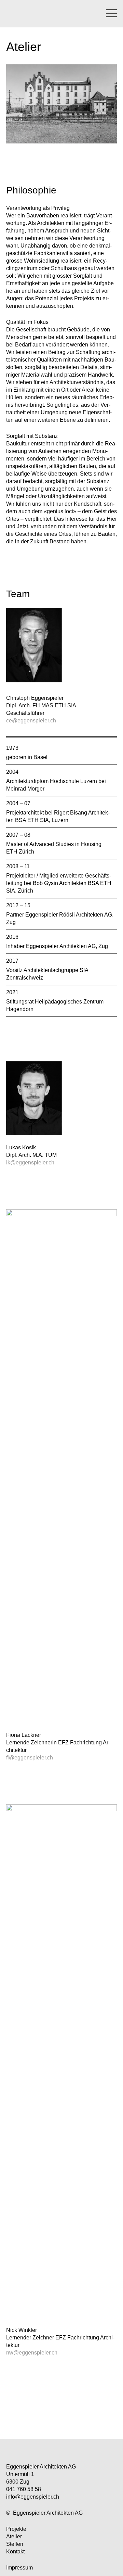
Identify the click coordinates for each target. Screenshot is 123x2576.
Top (62, 2420)
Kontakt (15, 2552)
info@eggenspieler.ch (33, 2497)
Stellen (15, 2544)
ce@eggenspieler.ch (31, 721)
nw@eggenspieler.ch (32, 2353)
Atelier (14, 2536)
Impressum (19, 2568)
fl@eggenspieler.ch (30, 1758)
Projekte (16, 2529)
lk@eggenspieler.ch (30, 1163)
